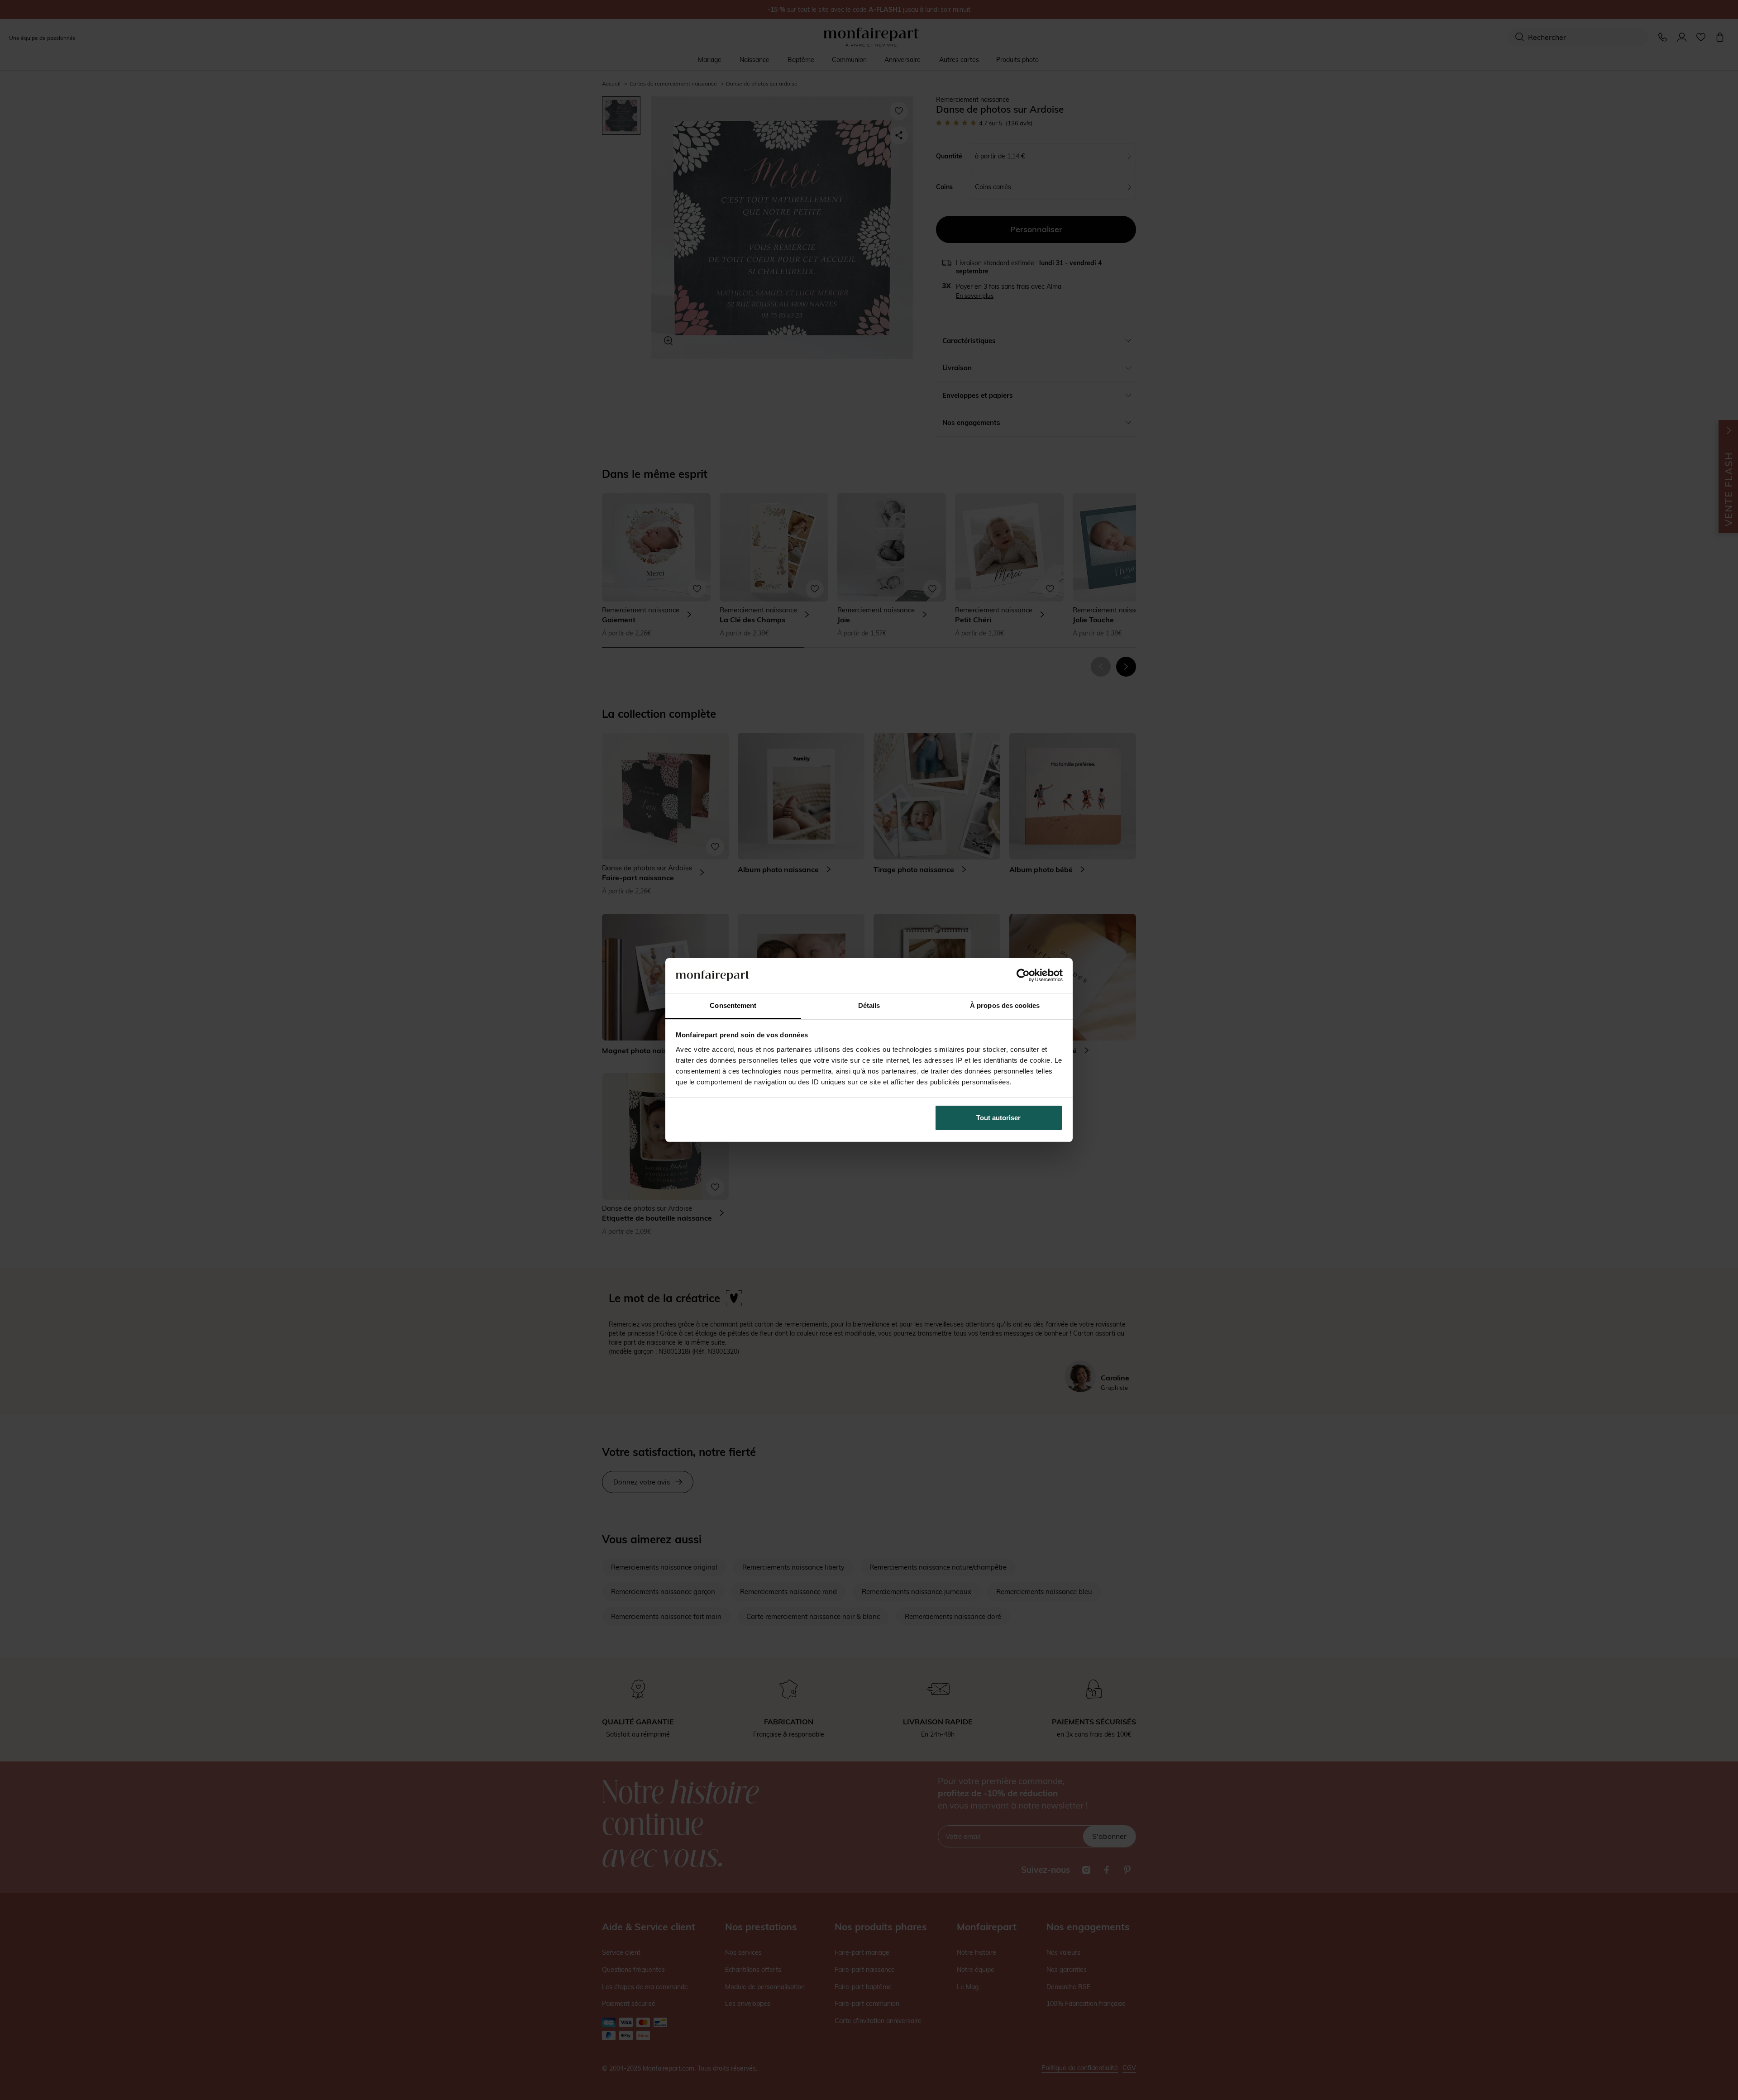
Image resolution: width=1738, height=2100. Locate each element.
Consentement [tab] (733, 1005)
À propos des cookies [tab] (1005, 1005)
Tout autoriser (998, 1118)
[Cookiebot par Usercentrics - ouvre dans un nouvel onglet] (1023, 975)
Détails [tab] (869, 1005)
